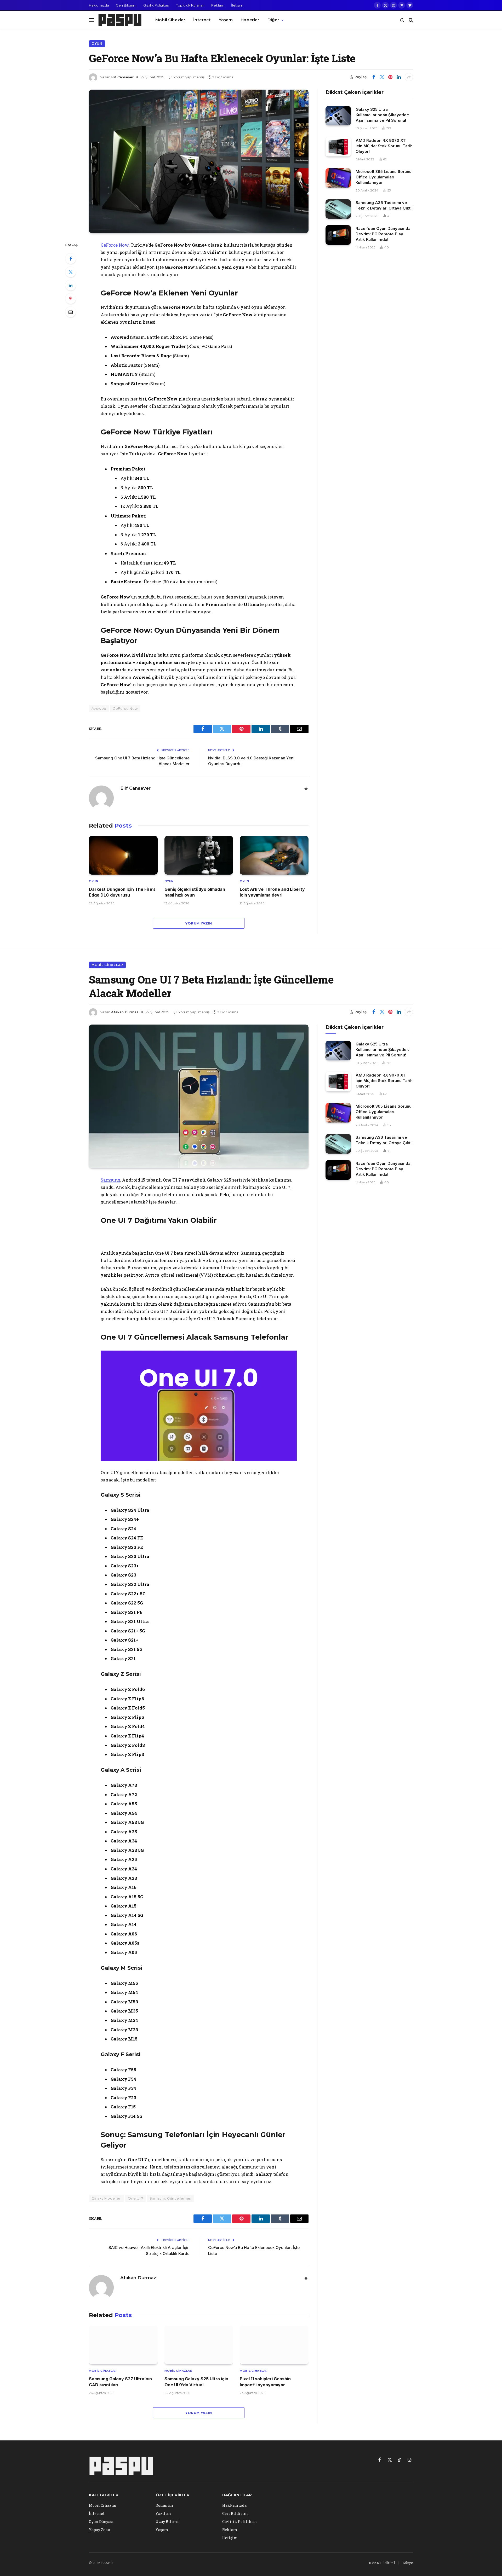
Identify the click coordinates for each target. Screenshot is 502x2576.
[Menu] (92, 20)
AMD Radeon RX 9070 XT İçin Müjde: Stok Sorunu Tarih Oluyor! (384, 146)
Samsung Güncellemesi (171, 2198)
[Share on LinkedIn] (399, 77)
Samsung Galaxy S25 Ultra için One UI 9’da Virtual (196, 2382)
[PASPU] (120, 20)
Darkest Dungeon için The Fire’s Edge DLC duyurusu (122, 892)
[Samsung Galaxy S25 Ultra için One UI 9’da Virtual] (199, 2345)
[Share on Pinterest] (390, 77)
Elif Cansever (122, 77)
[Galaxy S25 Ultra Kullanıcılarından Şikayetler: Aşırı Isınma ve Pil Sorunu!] (338, 116)
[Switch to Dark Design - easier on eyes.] (402, 20)
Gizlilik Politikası (156, 5)
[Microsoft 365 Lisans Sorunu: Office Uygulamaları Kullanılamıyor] (338, 178)
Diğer (273, 20)
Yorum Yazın (199, 923)
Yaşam (226, 20)
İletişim (237, 5)
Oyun (97, 43)
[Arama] (410, 20)
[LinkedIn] (71, 285)
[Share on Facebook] (374, 77)
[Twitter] (71, 272)
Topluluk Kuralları (190, 5)
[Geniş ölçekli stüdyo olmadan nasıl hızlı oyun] (199, 855)
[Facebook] (71, 259)
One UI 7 (135, 2198)
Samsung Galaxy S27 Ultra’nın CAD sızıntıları (120, 2382)
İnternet (202, 20)
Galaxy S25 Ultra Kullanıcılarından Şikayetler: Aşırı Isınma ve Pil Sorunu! (382, 115)
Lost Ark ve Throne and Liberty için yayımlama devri (272, 892)
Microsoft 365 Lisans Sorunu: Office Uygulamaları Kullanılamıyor (384, 177)
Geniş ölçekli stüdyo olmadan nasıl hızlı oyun (195, 892)
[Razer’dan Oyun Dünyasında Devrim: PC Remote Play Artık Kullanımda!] (338, 235)
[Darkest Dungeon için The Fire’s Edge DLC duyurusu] (123, 855)
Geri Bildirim (126, 5)
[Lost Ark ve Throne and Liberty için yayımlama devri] (274, 855)
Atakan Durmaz (125, 1012)
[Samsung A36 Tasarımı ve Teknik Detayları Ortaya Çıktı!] (338, 209)
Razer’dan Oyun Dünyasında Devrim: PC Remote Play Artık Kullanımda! (383, 234)
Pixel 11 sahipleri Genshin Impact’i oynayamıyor (265, 2382)
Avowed (99, 708)
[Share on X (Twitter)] (382, 77)
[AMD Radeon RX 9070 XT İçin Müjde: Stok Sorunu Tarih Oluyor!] (338, 147)
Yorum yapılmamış (189, 77)
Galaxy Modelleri (106, 2198)
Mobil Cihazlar (170, 20)
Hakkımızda (99, 5)
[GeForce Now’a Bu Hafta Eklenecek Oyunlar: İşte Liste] (199, 161)
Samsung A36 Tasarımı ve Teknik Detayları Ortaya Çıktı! (384, 205)
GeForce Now (115, 245)
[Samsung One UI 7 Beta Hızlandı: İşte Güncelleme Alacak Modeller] (199, 1096)
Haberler (250, 20)
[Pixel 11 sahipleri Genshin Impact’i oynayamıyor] (274, 2345)
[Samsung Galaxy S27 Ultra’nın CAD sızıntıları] (123, 2345)
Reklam (218, 5)
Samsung (110, 1180)
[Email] (71, 312)
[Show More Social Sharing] (409, 77)
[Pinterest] (71, 299)
